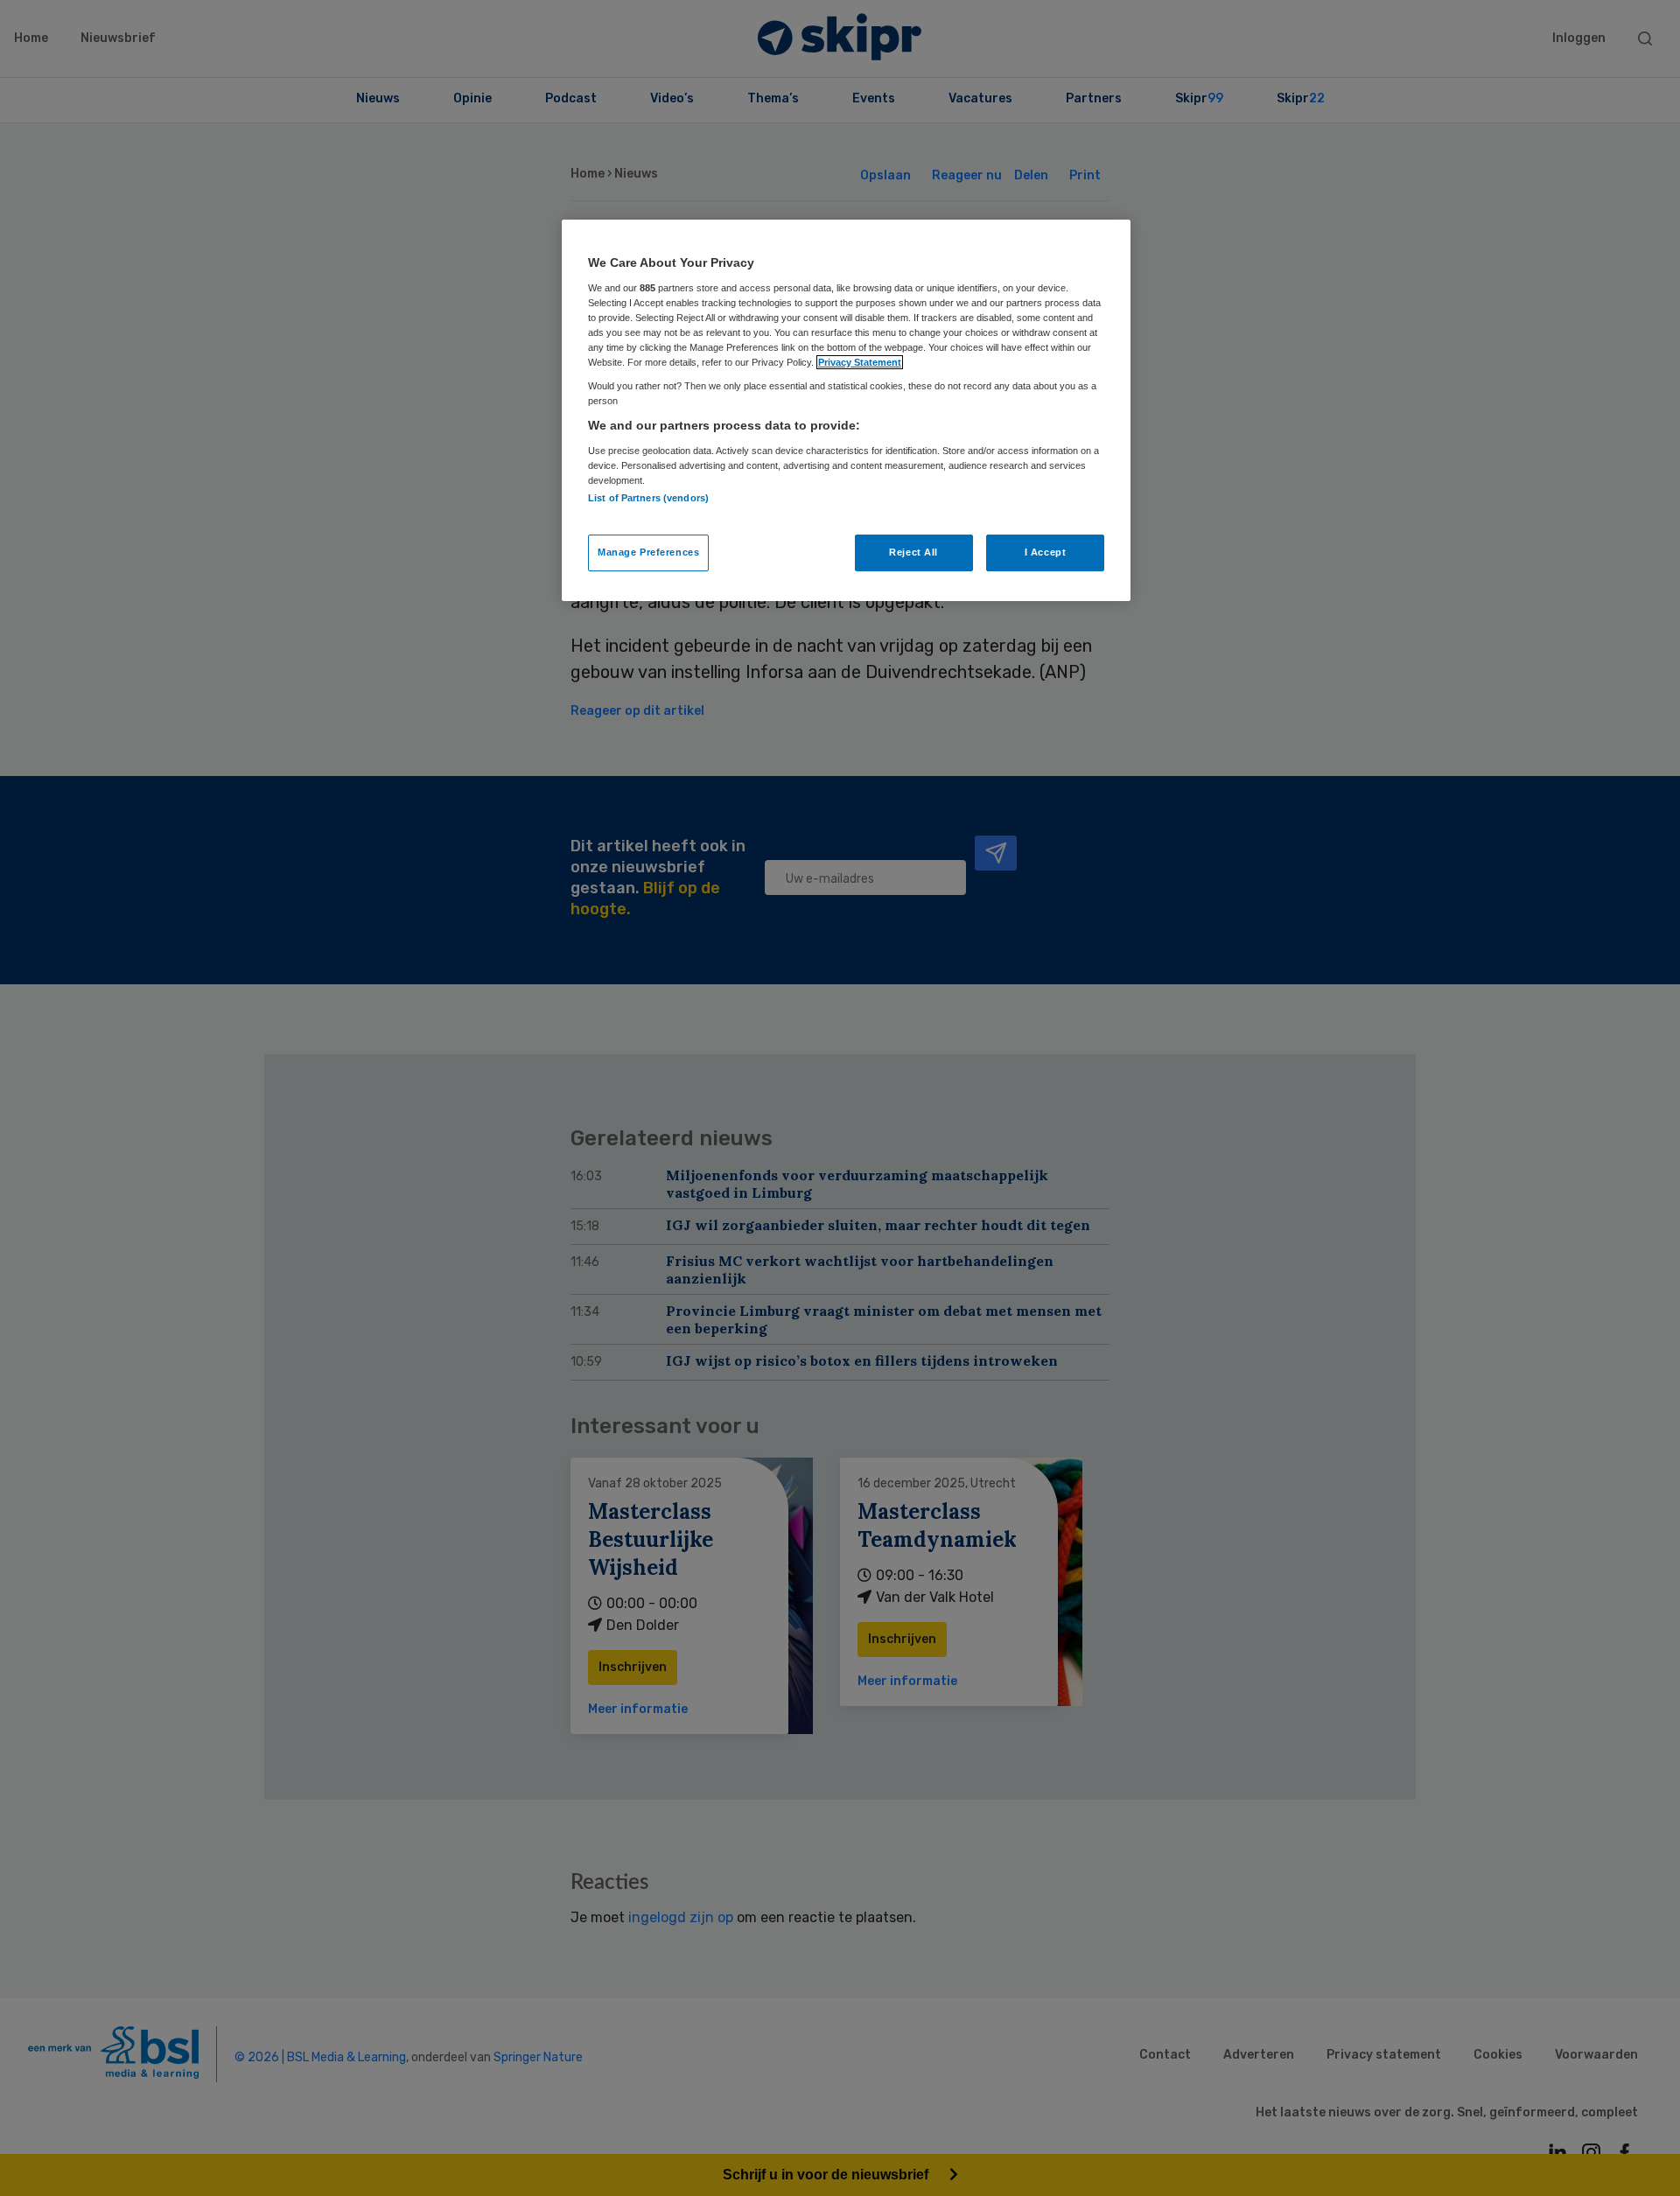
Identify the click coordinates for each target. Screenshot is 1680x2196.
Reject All (913, 552)
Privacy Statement (860, 362)
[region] (846, 410)
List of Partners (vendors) (648, 498)
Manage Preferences (648, 552)
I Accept (1046, 552)
